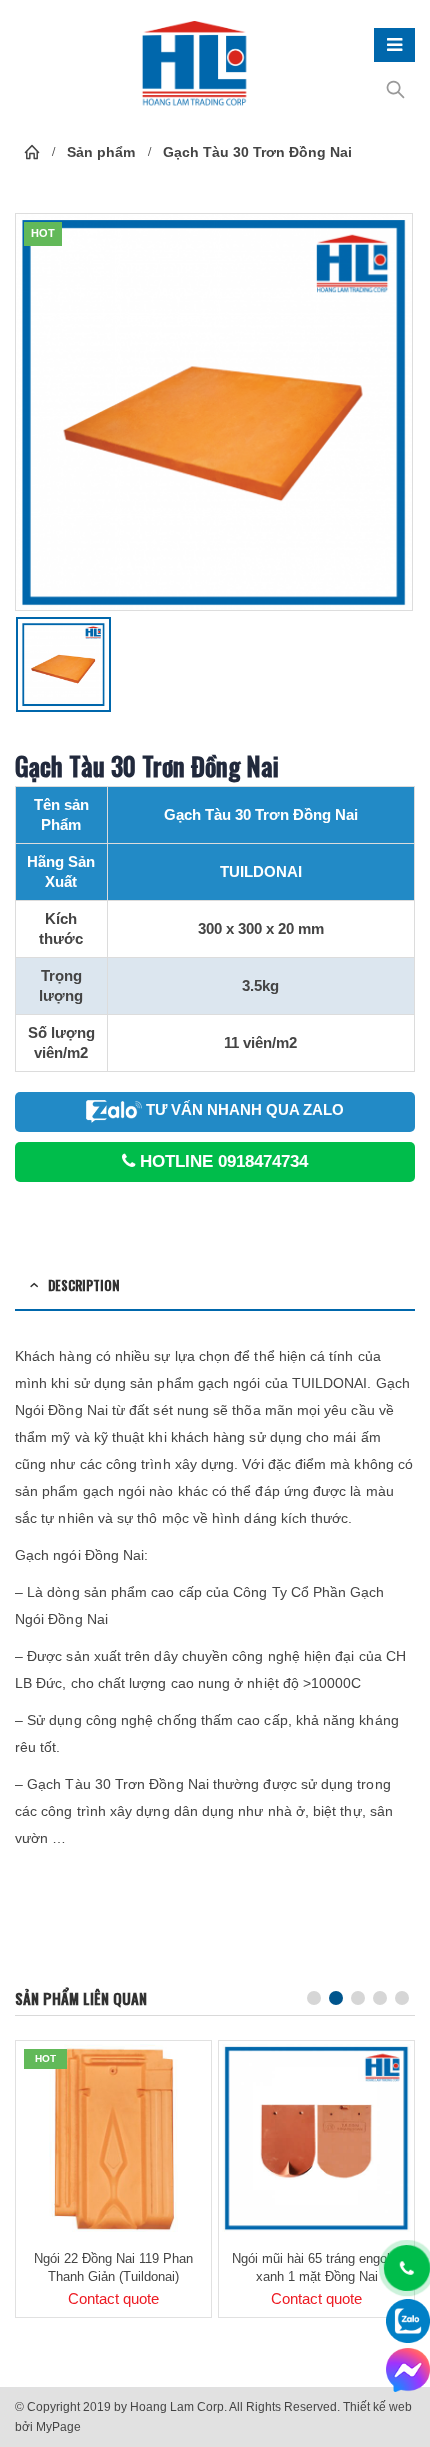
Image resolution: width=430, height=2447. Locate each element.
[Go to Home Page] (32, 152)
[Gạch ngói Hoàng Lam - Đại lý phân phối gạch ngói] (195, 65)
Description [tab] (84, 1285)
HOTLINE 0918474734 (221, 1161)
